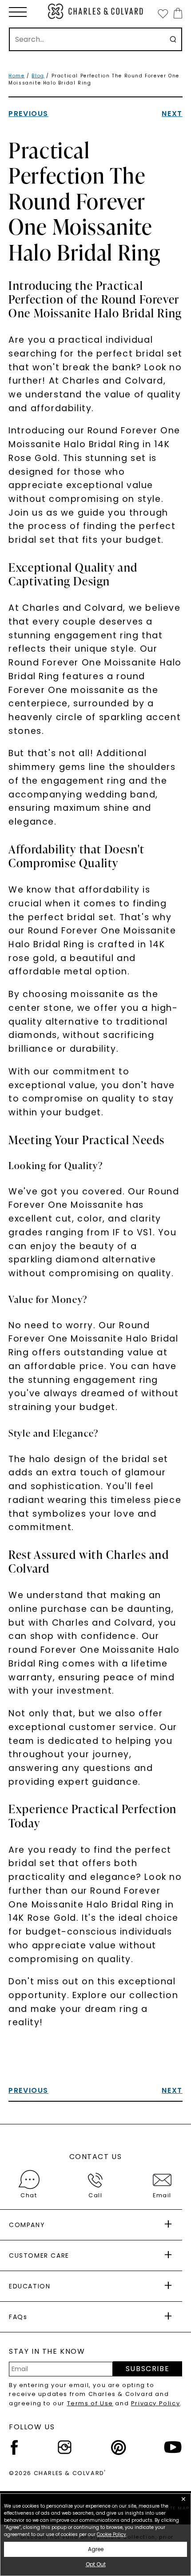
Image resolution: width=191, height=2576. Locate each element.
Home (16, 76)
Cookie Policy (111, 2534)
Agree (96, 2549)
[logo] (96, 11)
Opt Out (96, 2564)
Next (172, 114)
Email (162, 2195)
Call (95, 2195)
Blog (38, 76)
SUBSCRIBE (147, 2369)
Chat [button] (29, 2195)
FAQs (18, 2317)
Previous (28, 114)
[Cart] (176, 13)
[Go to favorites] (163, 13)
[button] (18, 12)
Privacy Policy (155, 2403)
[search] (173, 39)
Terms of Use (90, 2403)
